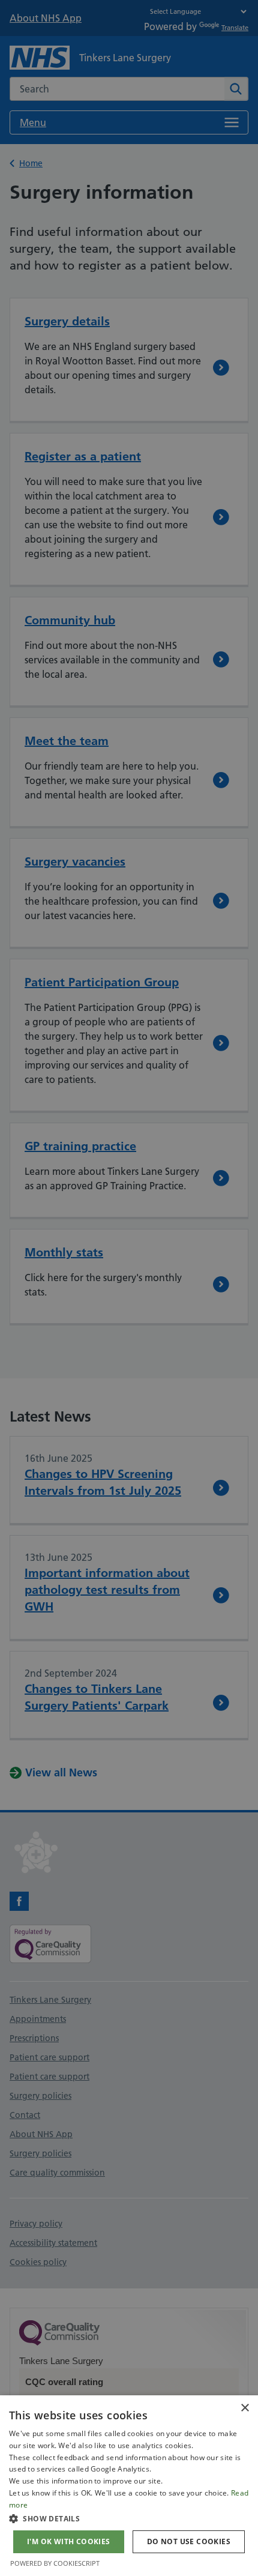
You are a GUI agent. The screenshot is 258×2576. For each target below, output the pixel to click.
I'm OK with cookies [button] (69, 2541)
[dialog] (129, 2486)
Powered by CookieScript (55, 2563)
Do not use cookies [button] (189, 2541)
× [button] (244, 2408)
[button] (129, 2518)
